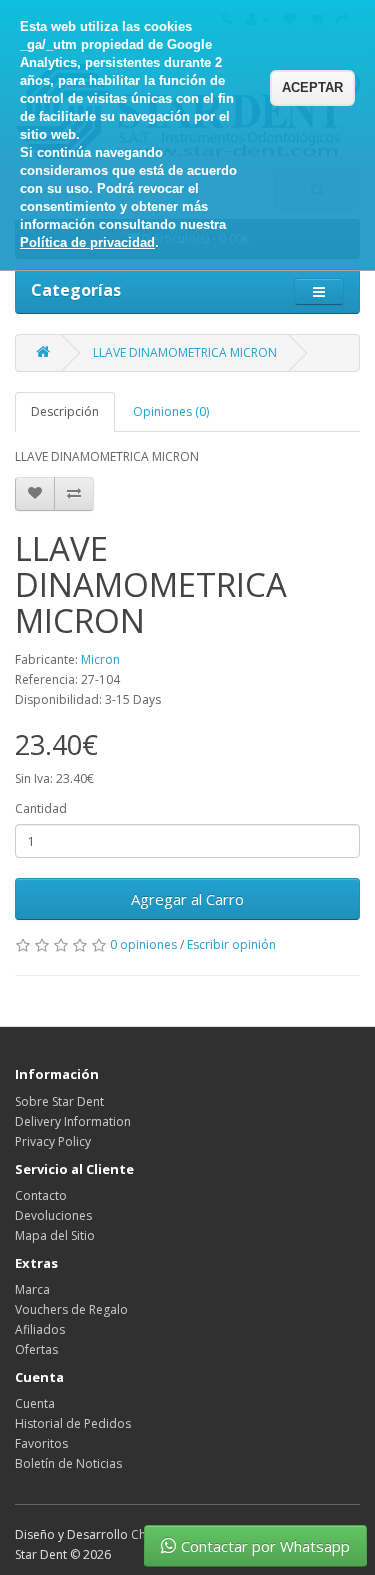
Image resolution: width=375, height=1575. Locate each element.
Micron (100, 659)
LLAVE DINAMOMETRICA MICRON (185, 352)
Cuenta (35, 1403)
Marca (32, 1289)
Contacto (41, 1195)
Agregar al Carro (187, 899)
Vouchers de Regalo (71, 1309)
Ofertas (36, 1349)
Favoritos (41, 1443)
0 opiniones (143, 944)
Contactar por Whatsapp (265, 1546)
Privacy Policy (53, 1141)
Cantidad (41, 808)
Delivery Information (73, 1121)
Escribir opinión (231, 944)
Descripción (65, 411)
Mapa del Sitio (55, 1235)
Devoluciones (53, 1215)
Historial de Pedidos (73, 1423)
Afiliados (40, 1329)
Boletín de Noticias (68, 1463)
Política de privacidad (87, 242)
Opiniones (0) (171, 411)
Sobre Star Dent (59, 1101)
